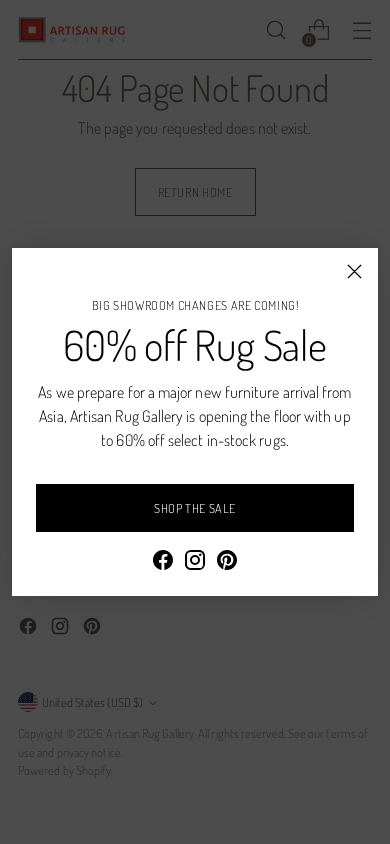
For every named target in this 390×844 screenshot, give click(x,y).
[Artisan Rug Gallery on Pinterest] (227, 563)
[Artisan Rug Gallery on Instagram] (195, 563)
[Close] (354, 271)
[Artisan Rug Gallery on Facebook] (163, 563)
